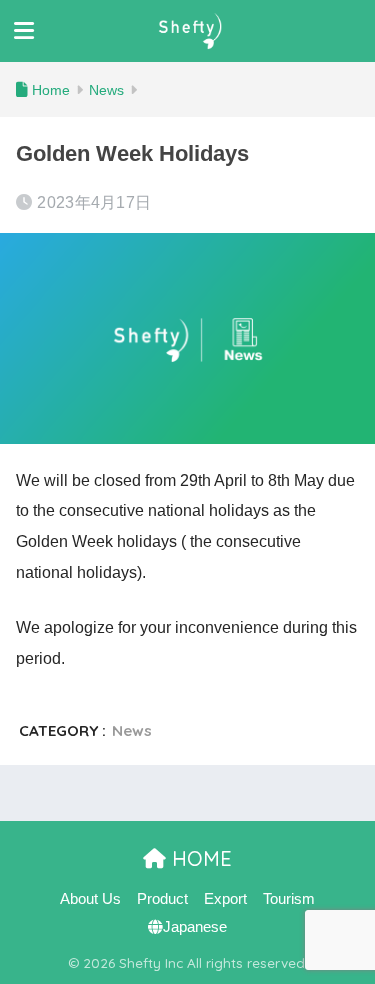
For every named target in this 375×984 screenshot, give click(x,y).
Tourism (289, 899)
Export (225, 899)
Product (162, 899)
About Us (90, 899)
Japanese (195, 927)
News (132, 730)
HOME (199, 858)
